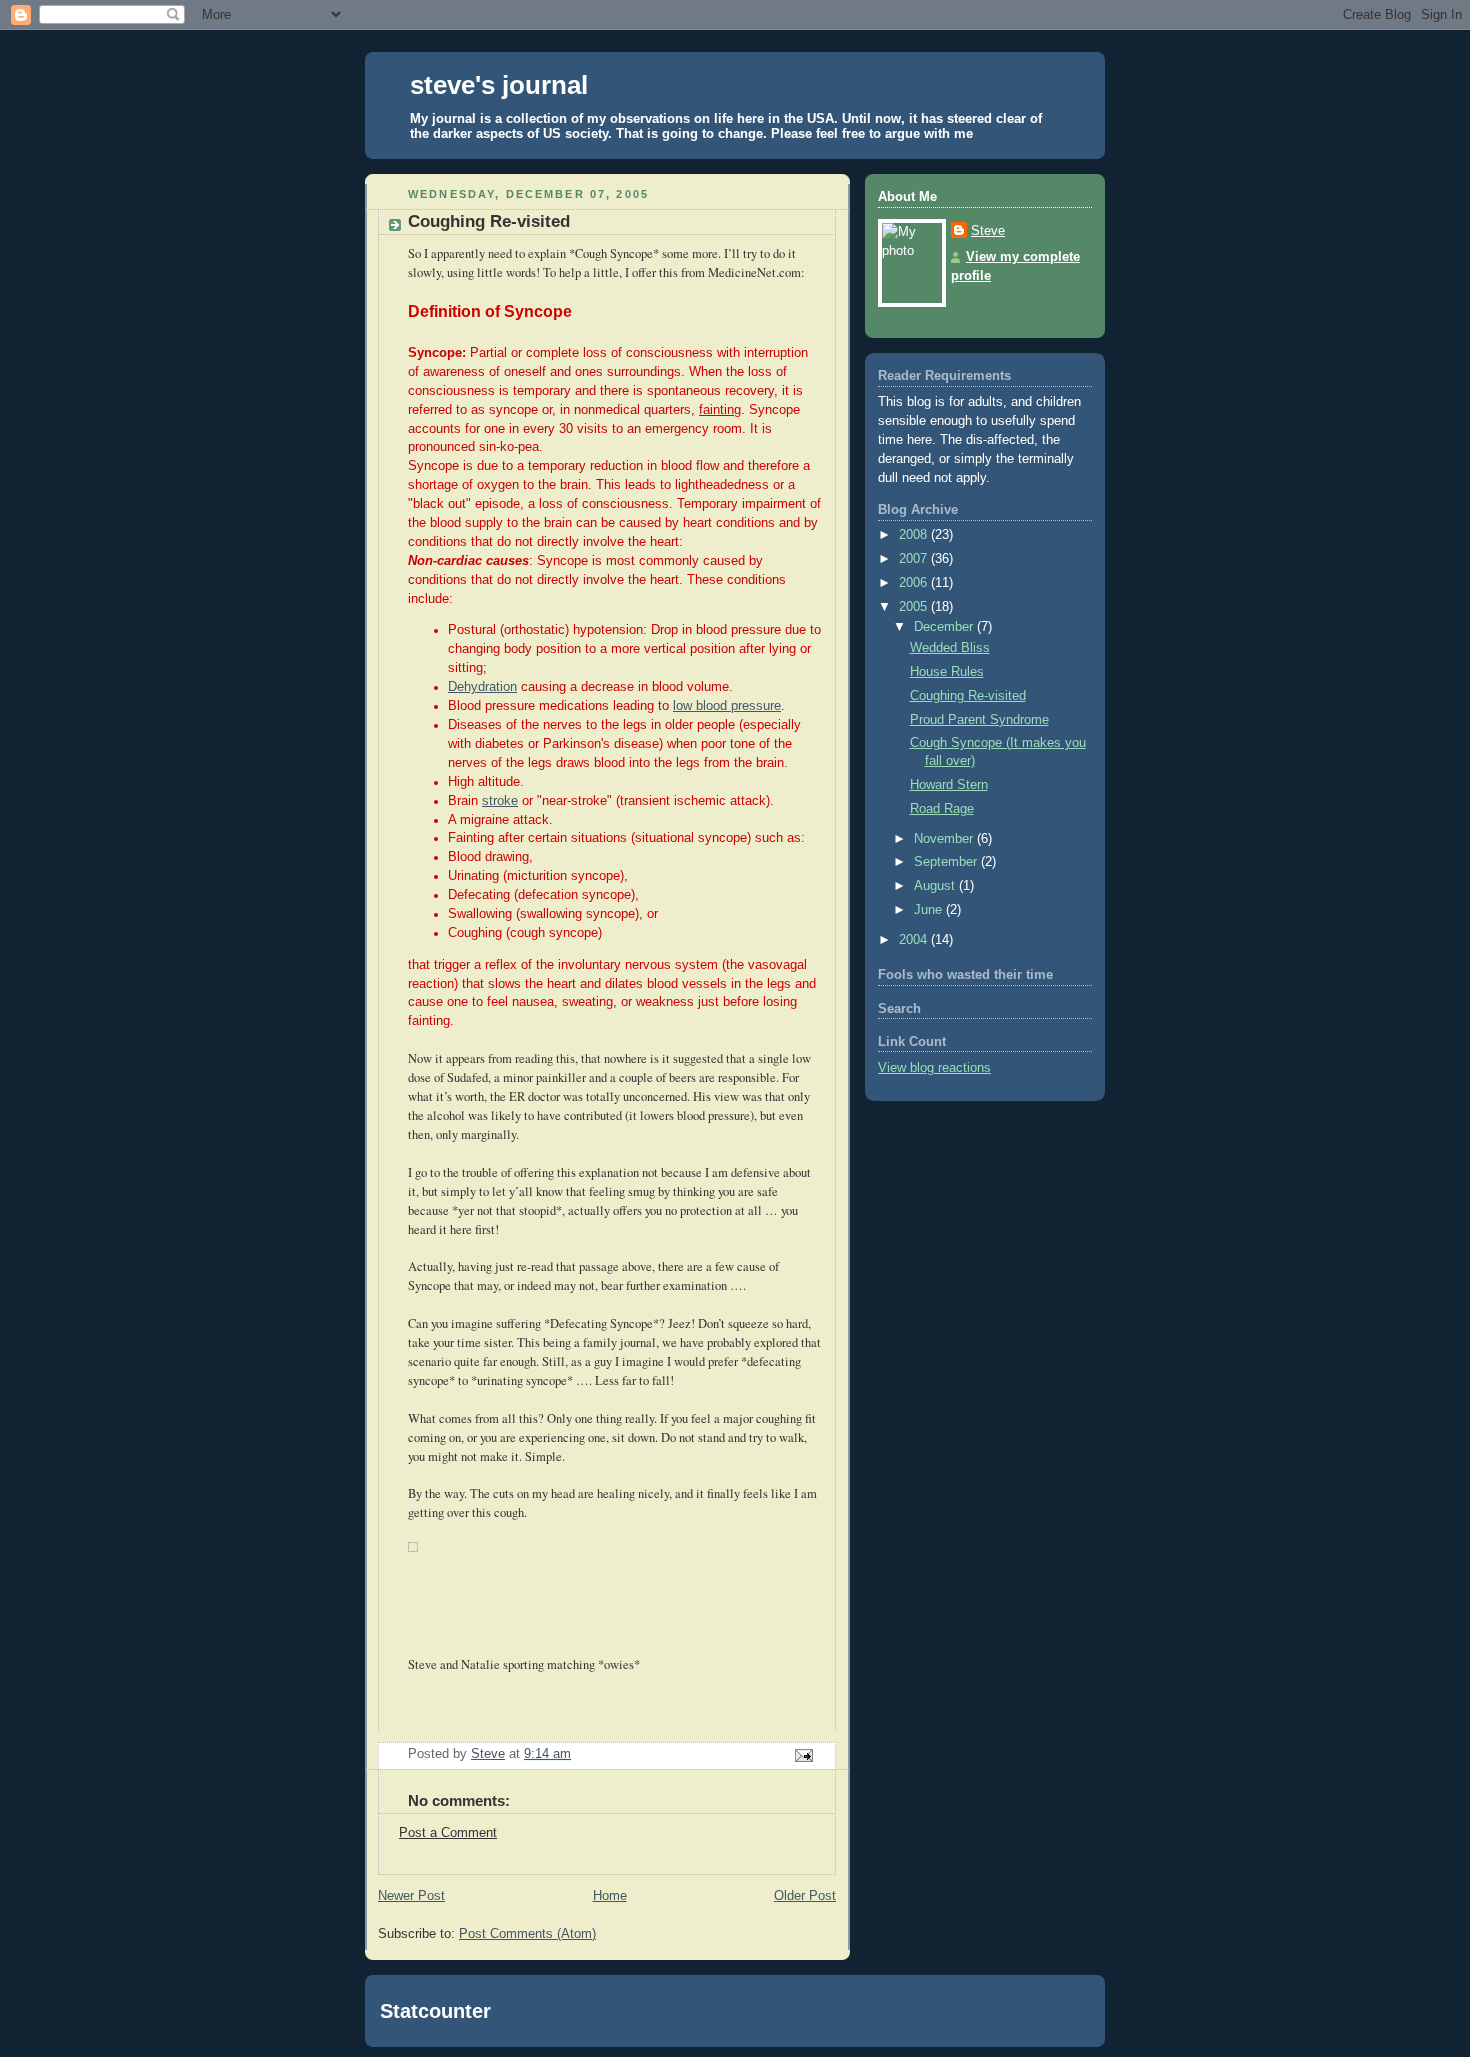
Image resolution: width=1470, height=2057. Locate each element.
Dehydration (482, 687)
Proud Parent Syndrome (979, 720)
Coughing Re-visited (968, 696)
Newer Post (411, 1896)
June (930, 910)
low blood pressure (727, 706)
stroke (500, 801)
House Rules (947, 672)
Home (610, 1896)
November (945, 839)
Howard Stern (949, 785)
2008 (915, 535)
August (936, 886)
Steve (988, 231)
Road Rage (942, 809)
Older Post (805, 1896)
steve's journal (499, 85)
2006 (915, 583)
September (947, 862)
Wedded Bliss (950, 648)
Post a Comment (448, 1833)
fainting (720, 410)
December (945, 627)
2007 (915, 559)
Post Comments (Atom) (527, 1934)
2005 (915, 607)
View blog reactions (934, 1068)
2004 (915, 940)
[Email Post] (803, 1755)
